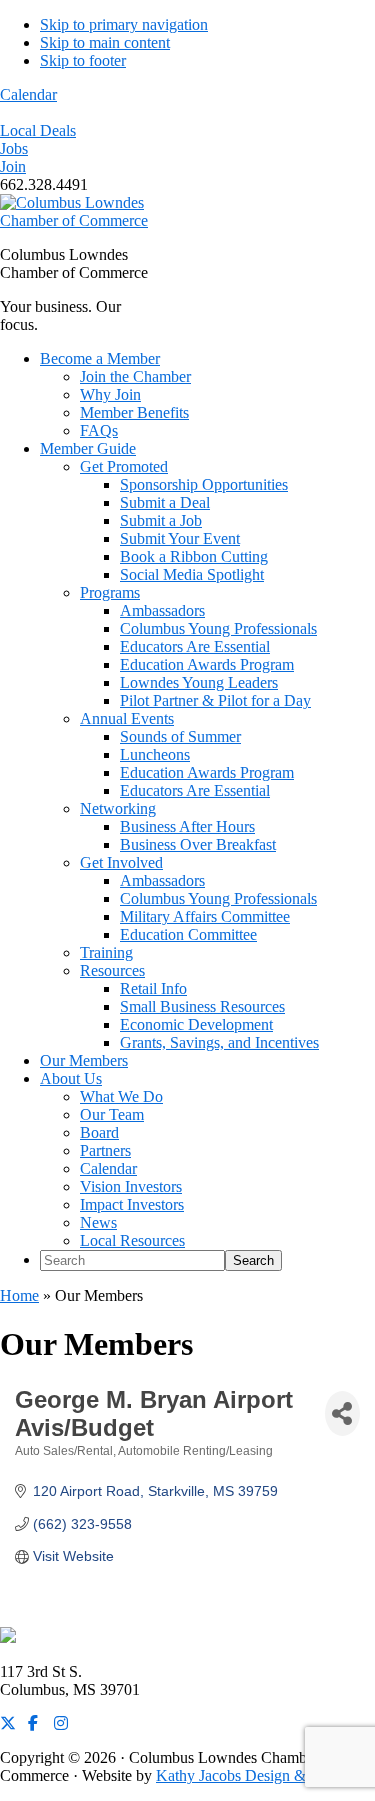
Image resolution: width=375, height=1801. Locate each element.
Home (19, 1295)
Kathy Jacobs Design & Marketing (265, 1775)
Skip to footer (83, 60)
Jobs (14, 148)
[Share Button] (342, 1413)
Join (13, 166)
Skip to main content (105, 42)
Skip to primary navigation (124, 24)
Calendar (28, 94)
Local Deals (38, 130)
